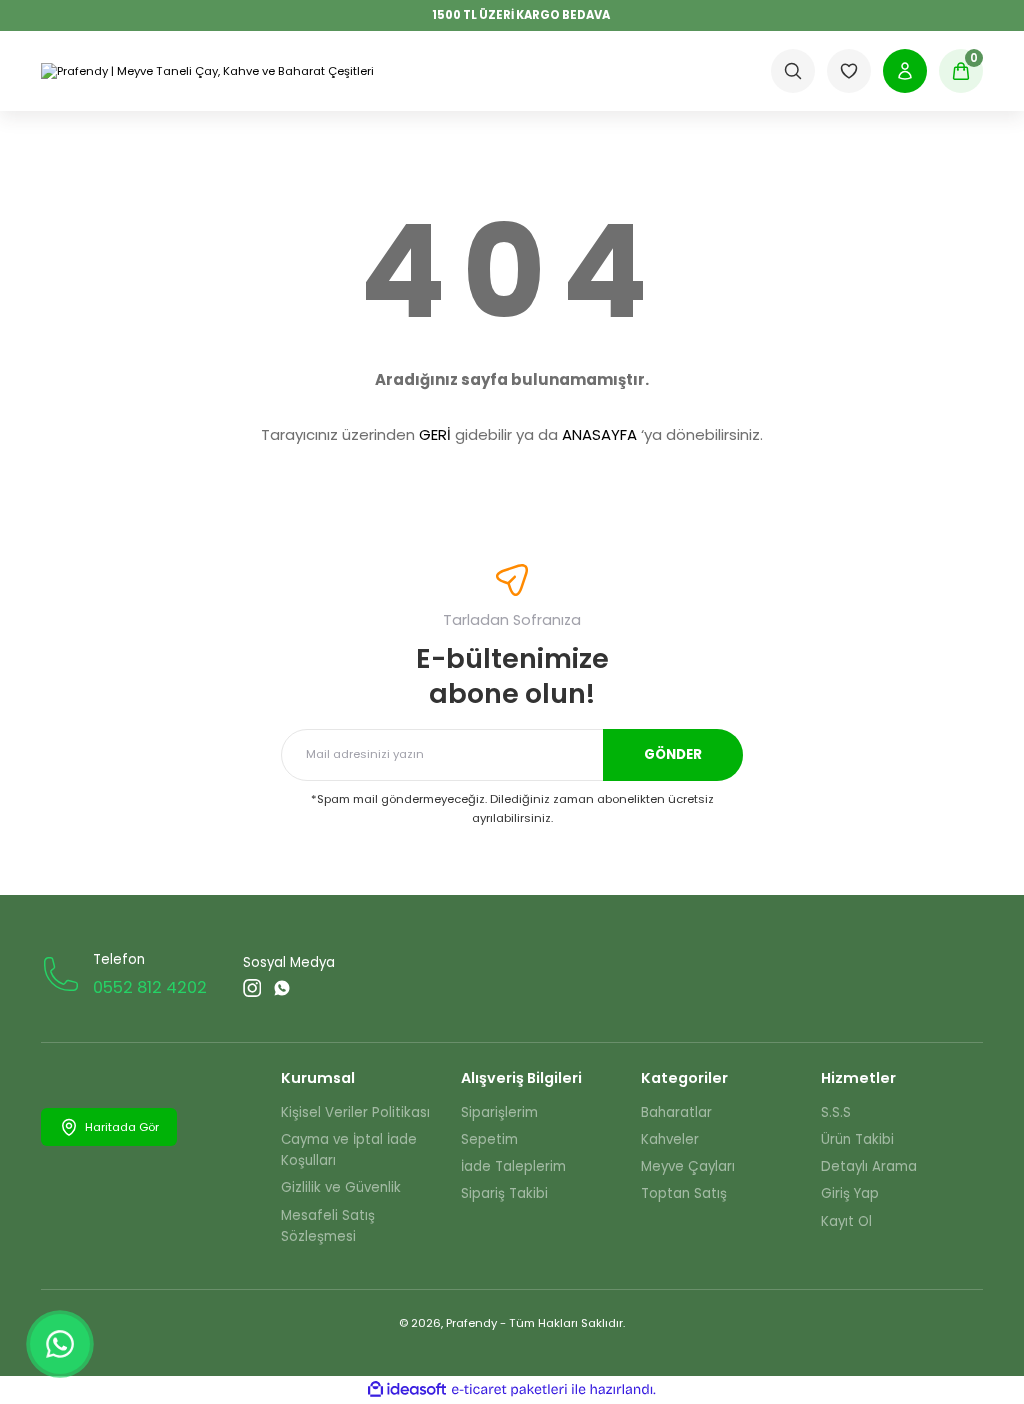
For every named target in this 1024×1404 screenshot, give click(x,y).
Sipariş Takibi (504, 1193)
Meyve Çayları (688, 1166)
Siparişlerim (499, 1112)
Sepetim (489, 1139)
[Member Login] (905, 71)
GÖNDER (673, 754)
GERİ (435, 434)
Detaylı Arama (869, 1166)
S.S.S (836, 1112)
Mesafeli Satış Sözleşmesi (328, 1226)
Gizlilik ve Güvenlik (341, 1187)
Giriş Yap (850, 1193)
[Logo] (207, 71)
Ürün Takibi (857, 1139)
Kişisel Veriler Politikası (355, 1112)
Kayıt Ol (846, 1221)
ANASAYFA (599, 434)
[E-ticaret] (509, 1389)
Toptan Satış (684, 1193)
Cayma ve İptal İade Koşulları (349, 1150)
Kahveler (670, 1139)
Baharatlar (676, 1112)
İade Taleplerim (513, 1166)
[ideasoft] (407, 1390)
